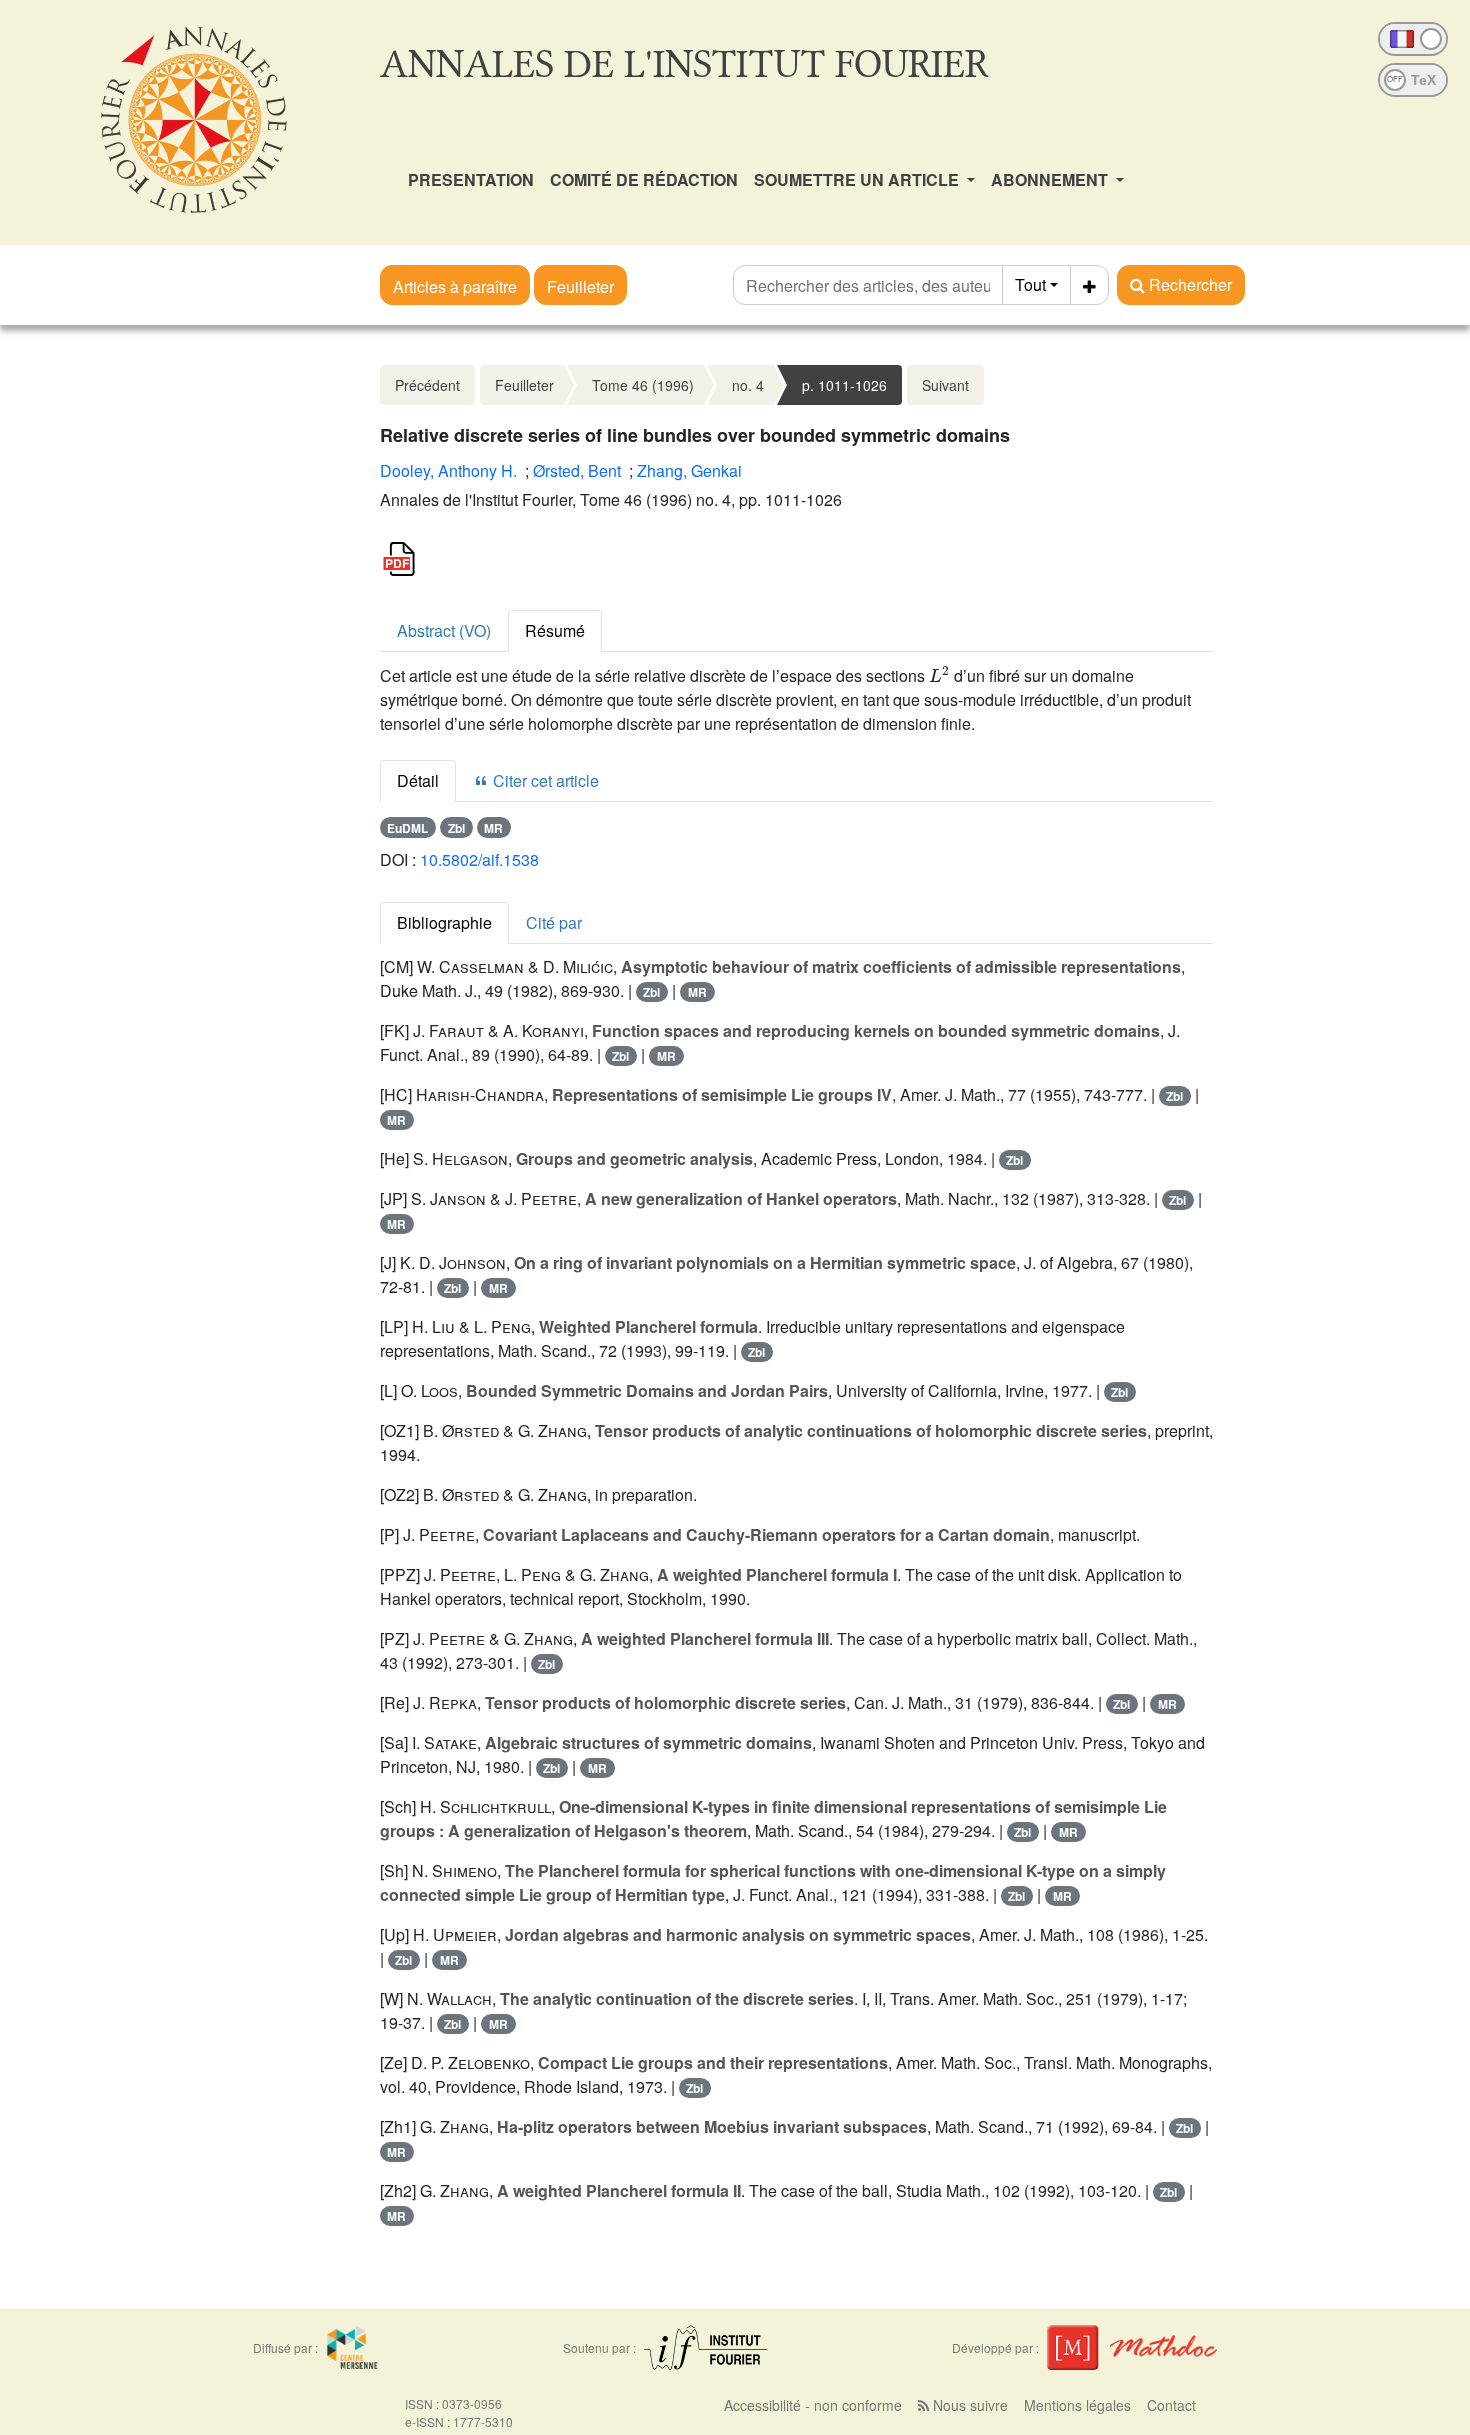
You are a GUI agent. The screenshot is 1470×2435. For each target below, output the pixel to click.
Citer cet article (544, 780)
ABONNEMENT (1051, 179)
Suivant (945, 385)
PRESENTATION (471, 179)
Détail (418, 780)
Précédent (427, 385)
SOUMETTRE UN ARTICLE (858, 179)
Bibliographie (444, 922)
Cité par (554, 922)
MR (493, 828)
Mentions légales (1077, 2405)
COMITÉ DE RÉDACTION (644, 179)
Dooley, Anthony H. (448, 470)
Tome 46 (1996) (643, 385)
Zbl (456, 828)
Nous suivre (968, 2405)
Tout (1030, 284)
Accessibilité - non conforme (813, 2405)
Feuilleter (580, 286)
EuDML (407, 828)
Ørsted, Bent (577, 470)
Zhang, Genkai (689, 470)
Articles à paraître (455, 286)
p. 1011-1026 (844, 385)
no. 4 (748, 385)
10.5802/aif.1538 (479, 859)
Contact (1171, 2405)
